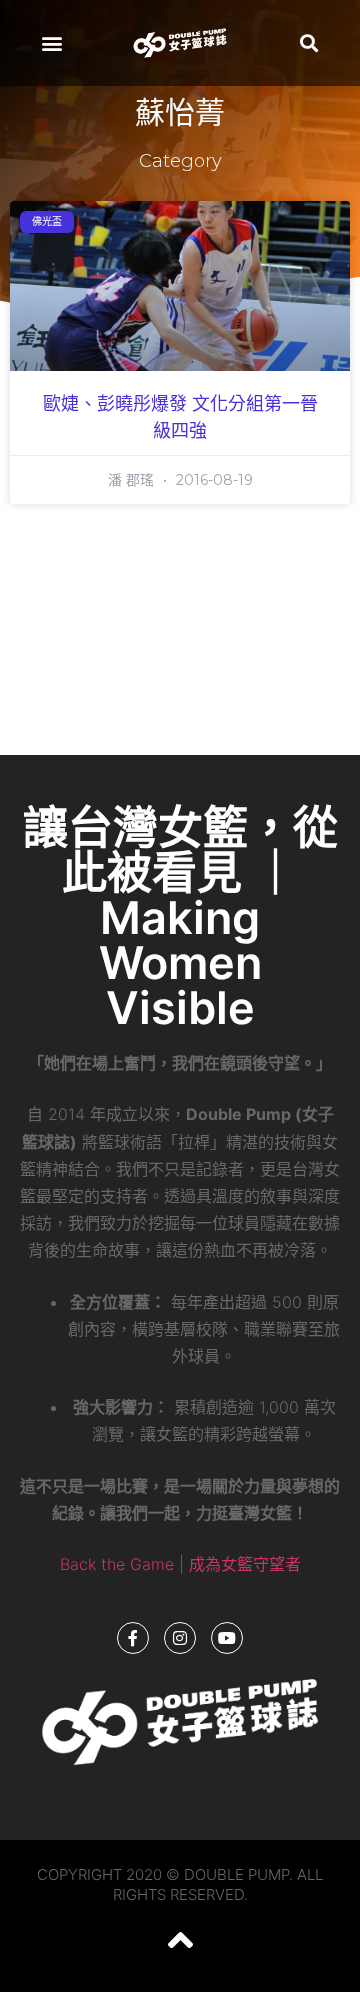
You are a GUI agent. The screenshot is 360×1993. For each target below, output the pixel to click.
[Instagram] (180, 1638)
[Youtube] (227, 1638)
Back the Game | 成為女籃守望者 (180, 1564)
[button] (51, 42)
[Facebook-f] (133, 1638)
